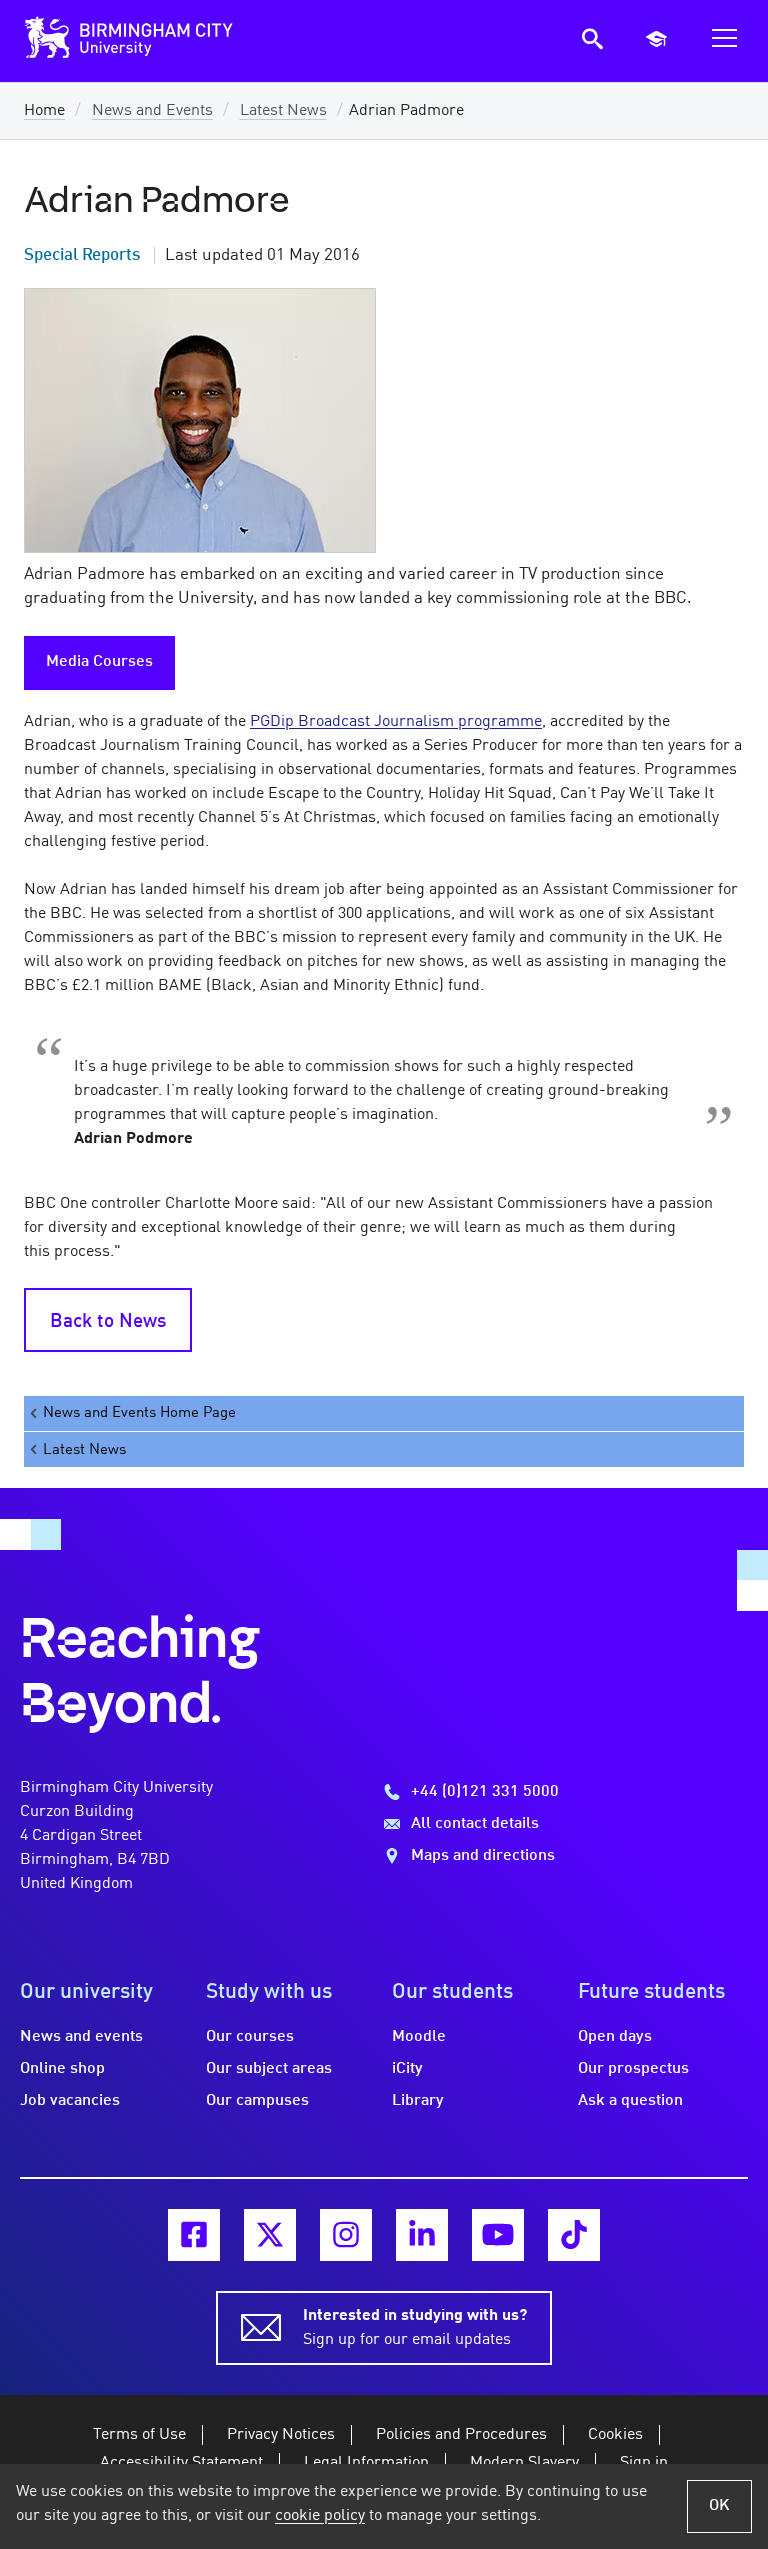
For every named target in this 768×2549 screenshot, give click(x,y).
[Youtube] (498, 2235)
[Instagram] (346, 2235)
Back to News (108, 1322)
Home (44, 111)
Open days (615, 2037)
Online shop (62, 2069)
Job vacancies (70, 2101)
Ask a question (630, 2101)
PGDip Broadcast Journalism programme (396, 722)
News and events (81, 2037)
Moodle (419, 2037)
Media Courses (99, 662)
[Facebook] (194, 2235)
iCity (407, 2069)
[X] (270, 2235)
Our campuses (257, 2101)
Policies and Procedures (461, 2435)
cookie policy (320, 2516)
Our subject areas (269, 2069)
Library (418, 2101)
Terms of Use (139, 2435)
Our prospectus (633, 2069)
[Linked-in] (422, 2235)
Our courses (250, 2037)
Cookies (615, 2435)
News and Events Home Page (139, 1413)
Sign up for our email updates (415, 2328)
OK (719, 2506)
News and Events (152, 111)
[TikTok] (574, 2235)
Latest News (283, 111)
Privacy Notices (281, 2435)
